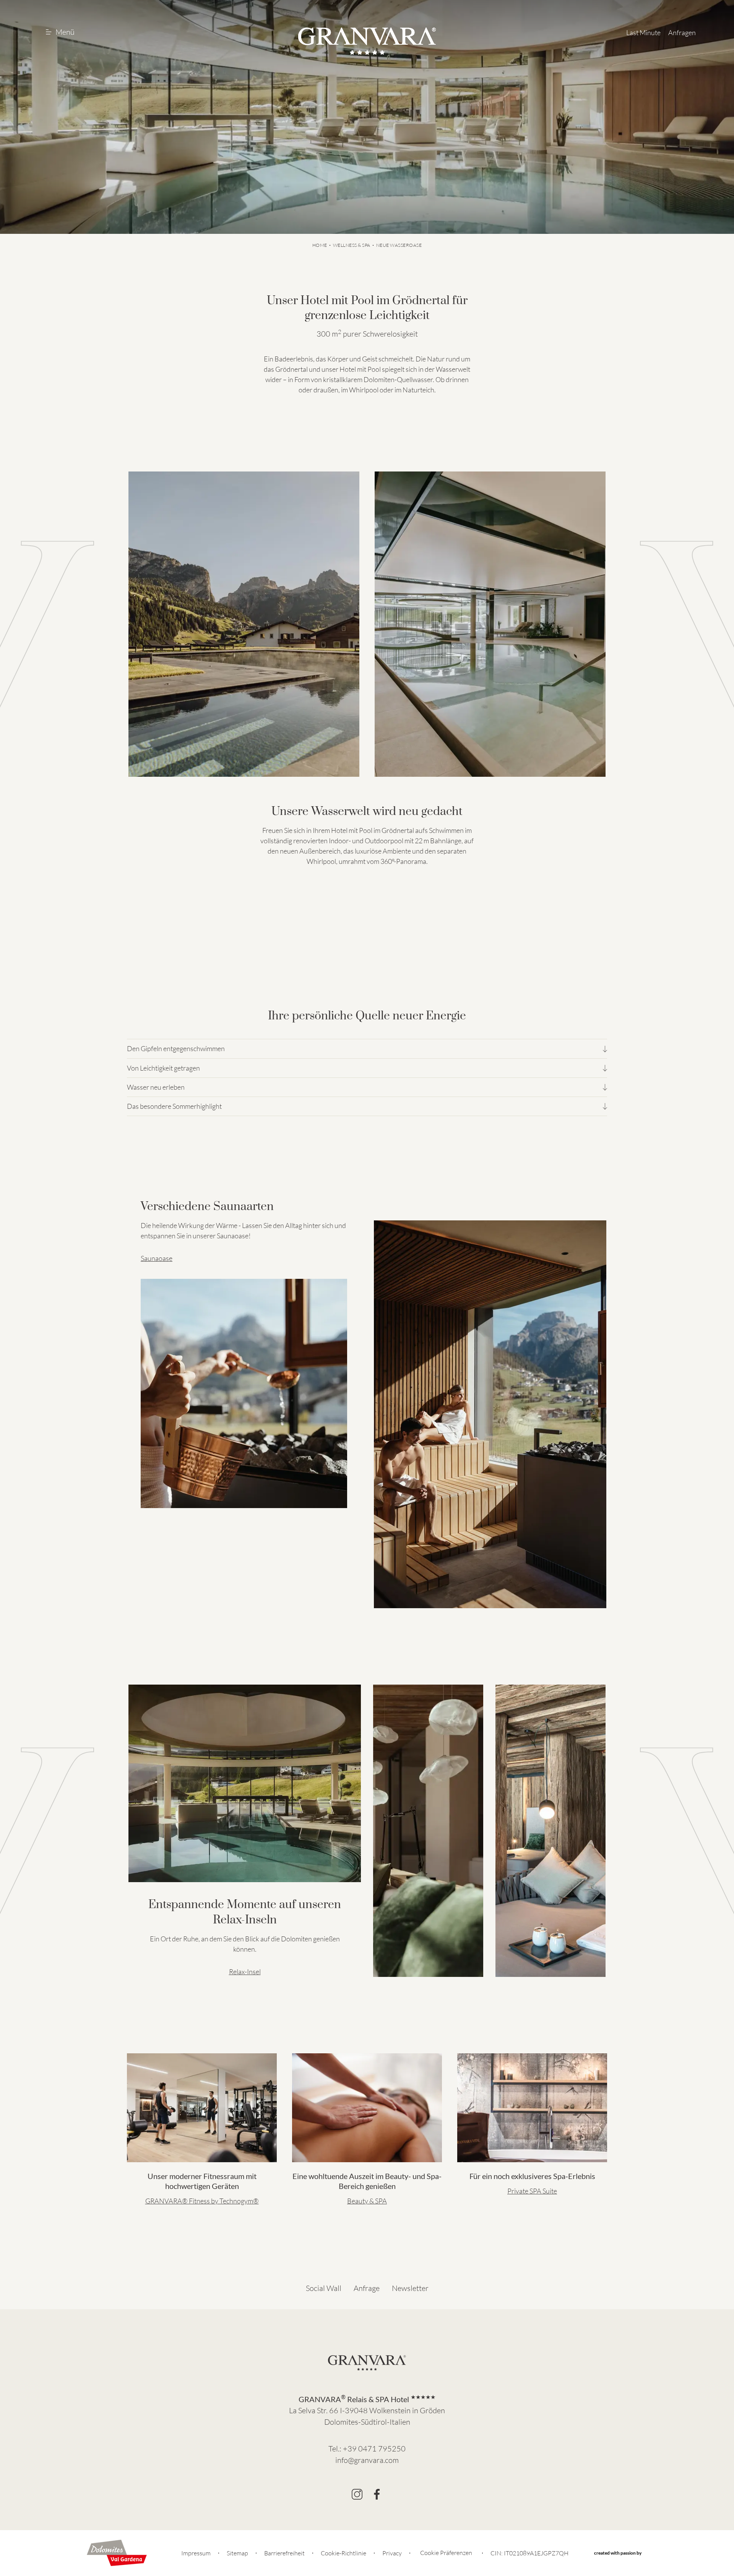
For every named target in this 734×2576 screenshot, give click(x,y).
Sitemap (237, 2553)
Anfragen (682, 32)
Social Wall (324, 2288)
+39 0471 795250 (374, 2449)
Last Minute (643, 32)
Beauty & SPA (367, 2201)
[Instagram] (357, 2494)
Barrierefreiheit (284, 2553)
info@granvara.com (367, 2460)
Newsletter (410, 2288)
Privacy (392, 2553)
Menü (65, 32)
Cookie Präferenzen (446, 2553)
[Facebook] (377, 2494)
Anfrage (367, 2288)
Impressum (196, 2553)
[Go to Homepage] (367, 41)
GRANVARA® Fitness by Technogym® (202, 2201)
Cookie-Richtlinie (343, 2553)
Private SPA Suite (532, 2191)
